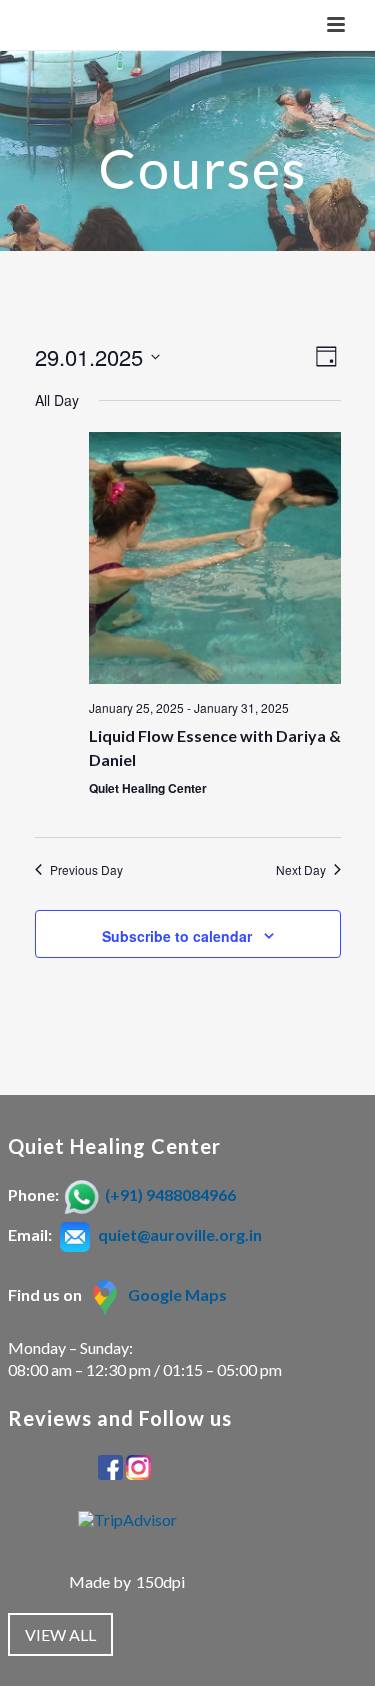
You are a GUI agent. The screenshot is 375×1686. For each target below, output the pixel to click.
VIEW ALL (60, 1634)
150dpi (160, 1581)
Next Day (301, 870)
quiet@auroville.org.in (180, 1234)
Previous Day (86, 870)
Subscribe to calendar (177, 936)
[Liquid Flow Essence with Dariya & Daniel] (215, 558)
